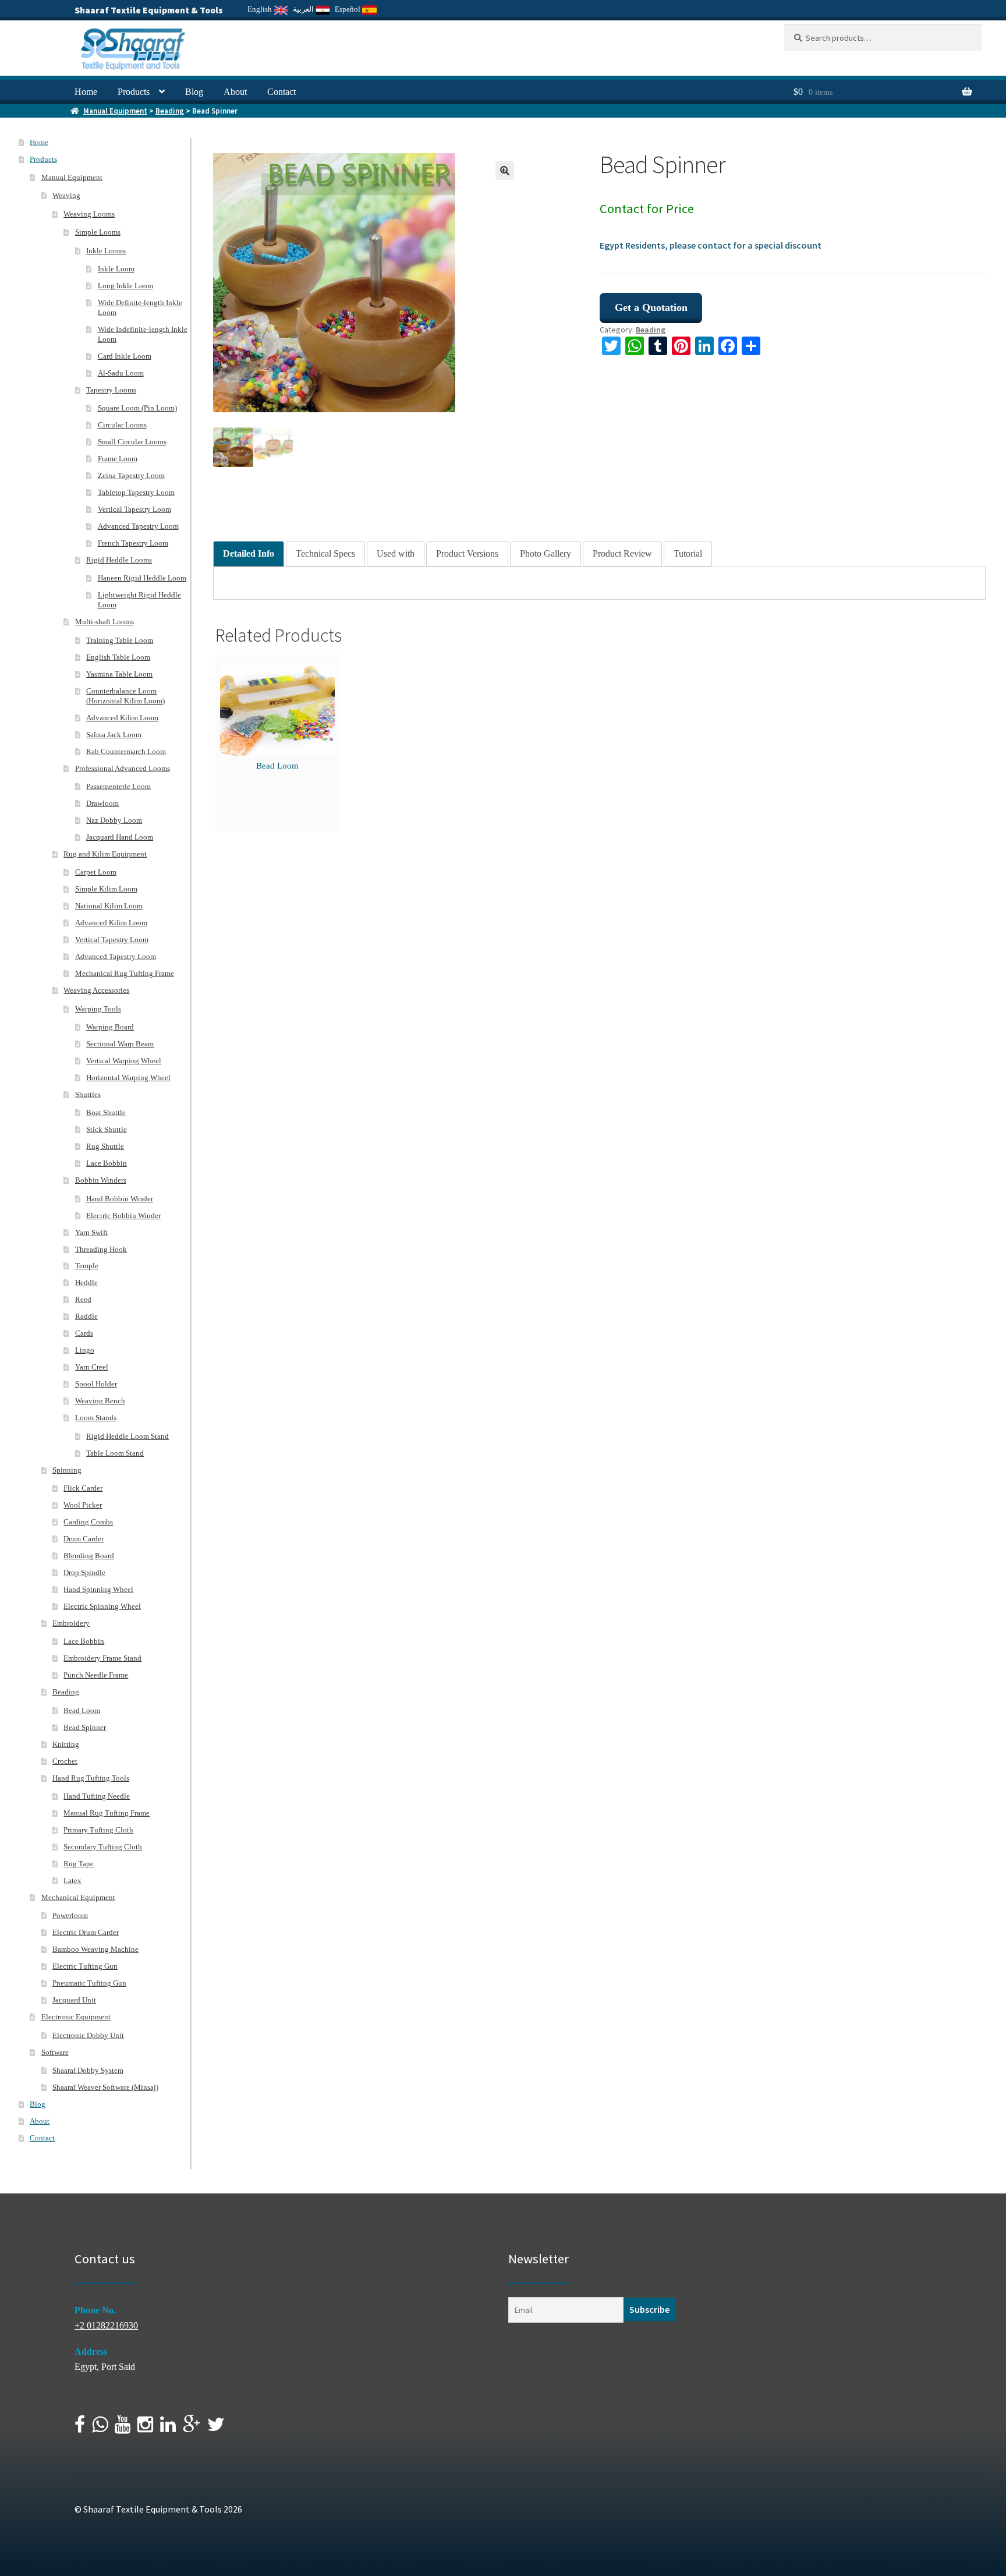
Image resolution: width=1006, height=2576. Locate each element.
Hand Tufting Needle (97, 1796)
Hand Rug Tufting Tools (91, 1778)
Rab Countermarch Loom (126, 751)
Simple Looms (98, 232)
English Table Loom (118, 657)
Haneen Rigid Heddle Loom (142, 578)
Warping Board (110, 1027)
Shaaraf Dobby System (88, 2070)
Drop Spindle (84, 1572)
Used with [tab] (396, 553)
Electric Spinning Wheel (102, 1606)
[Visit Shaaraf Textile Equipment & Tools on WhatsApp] (100, 2428)
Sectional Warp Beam (120, 1044)
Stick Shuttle (107, 1129)
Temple (87, 1266)
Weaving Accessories (96, 990)
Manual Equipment (115, 111)
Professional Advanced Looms (123, 768)
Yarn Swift (91, 1232)
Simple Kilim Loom (106, 889)
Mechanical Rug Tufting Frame (125, 973)
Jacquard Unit (74, 2000)
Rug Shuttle (105, 1146)
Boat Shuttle (106, 1112)
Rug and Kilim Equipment (105, 854)
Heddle (86, 1282)
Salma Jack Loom (114, 735)
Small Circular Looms (132, 442)
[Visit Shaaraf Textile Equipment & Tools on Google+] (192, 2428)
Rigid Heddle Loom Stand (127, 1436)
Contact (281, 92)
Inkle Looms (106, 251)
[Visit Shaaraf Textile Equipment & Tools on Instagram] (145, 2428)
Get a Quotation (651, 307)
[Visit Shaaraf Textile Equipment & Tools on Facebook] (80, 2428)
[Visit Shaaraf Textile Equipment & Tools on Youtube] (123, 2428)
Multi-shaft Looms (105, 622)
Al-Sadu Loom (121, 373)
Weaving (66, 195)
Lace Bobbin (107, 1163)
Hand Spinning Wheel (98, 1589)
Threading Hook (101, 1249)
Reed (83, 1299)
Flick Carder (83, 1488)
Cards (84, 1333)
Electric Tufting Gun (85, 1966)
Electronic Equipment (76, 2017)
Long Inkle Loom (125, 286)
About (235, 92)
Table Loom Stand (115, 1453)
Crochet (65, 1761)
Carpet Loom (96, 872)
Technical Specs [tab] (325, 553)
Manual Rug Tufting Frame (107, 1813)
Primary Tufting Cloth (98, 1830)
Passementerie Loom (118, 786)
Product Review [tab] (622, 553)
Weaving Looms (89, 214)
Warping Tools (98, 1009)
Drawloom (102, 803)
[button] (505, 171)
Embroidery (71, 1623)
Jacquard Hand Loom (120, 837)
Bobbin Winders (101, 1180)
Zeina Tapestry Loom (131, 475)
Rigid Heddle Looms (119, 560)
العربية (304, 9)
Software (55, 2052)
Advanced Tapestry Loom (138, 526)
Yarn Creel (92, 1367)
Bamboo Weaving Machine (95, 1949)
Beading (170, 111)
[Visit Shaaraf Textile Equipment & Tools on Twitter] (216, 2428)
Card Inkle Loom (125, 356)
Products (134, 92)
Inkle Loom (116, 269)
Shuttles (88, 1094)
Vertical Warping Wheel (124, 1061)
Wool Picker (83, 1505)
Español (348, 9)
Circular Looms (122, 425)
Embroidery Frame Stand (102, 1658)
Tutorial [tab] (688, 553)
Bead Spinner (85, 1727)
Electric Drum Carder (86, 1932)
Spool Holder (96, 1384)
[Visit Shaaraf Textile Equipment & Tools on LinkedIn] (168, 2428)
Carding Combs (88, 1522)
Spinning (67, 1470)
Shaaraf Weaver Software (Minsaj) (105, 2087)
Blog (194, 92)
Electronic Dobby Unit (88, 2035)
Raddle (86, 1316)
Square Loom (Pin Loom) (137, 408)
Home (86, 92)
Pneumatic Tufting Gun (89, 1983)
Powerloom (70, 1915)
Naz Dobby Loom (114, 820)
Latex (72, 1880)
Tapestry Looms (111, 390)
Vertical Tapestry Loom (134, 509)
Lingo (85, 1350)
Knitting (66, 1744)
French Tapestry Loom (133, 543)
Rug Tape (79, 1864)
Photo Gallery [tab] (545, 553)
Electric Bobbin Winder (123, 1216)
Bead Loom (277, 766)
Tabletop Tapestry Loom (136, 492)
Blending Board (89, 1556)
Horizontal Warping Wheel (128, 1078)
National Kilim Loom (109, 906)
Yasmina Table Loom (119, 674)
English (261, 9)
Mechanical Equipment (78, 1897)
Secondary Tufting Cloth (103, 1847)
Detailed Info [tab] (249, 553)
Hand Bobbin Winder (120, 1199)
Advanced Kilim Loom (122, 718)
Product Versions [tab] (467, 553)
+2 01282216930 (106, 2325)
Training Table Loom (120, 640)
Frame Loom (118, 459)
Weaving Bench (100, 1401)
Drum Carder (84, 1539)
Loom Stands (96, 1418)
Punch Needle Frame (96, 1675)
